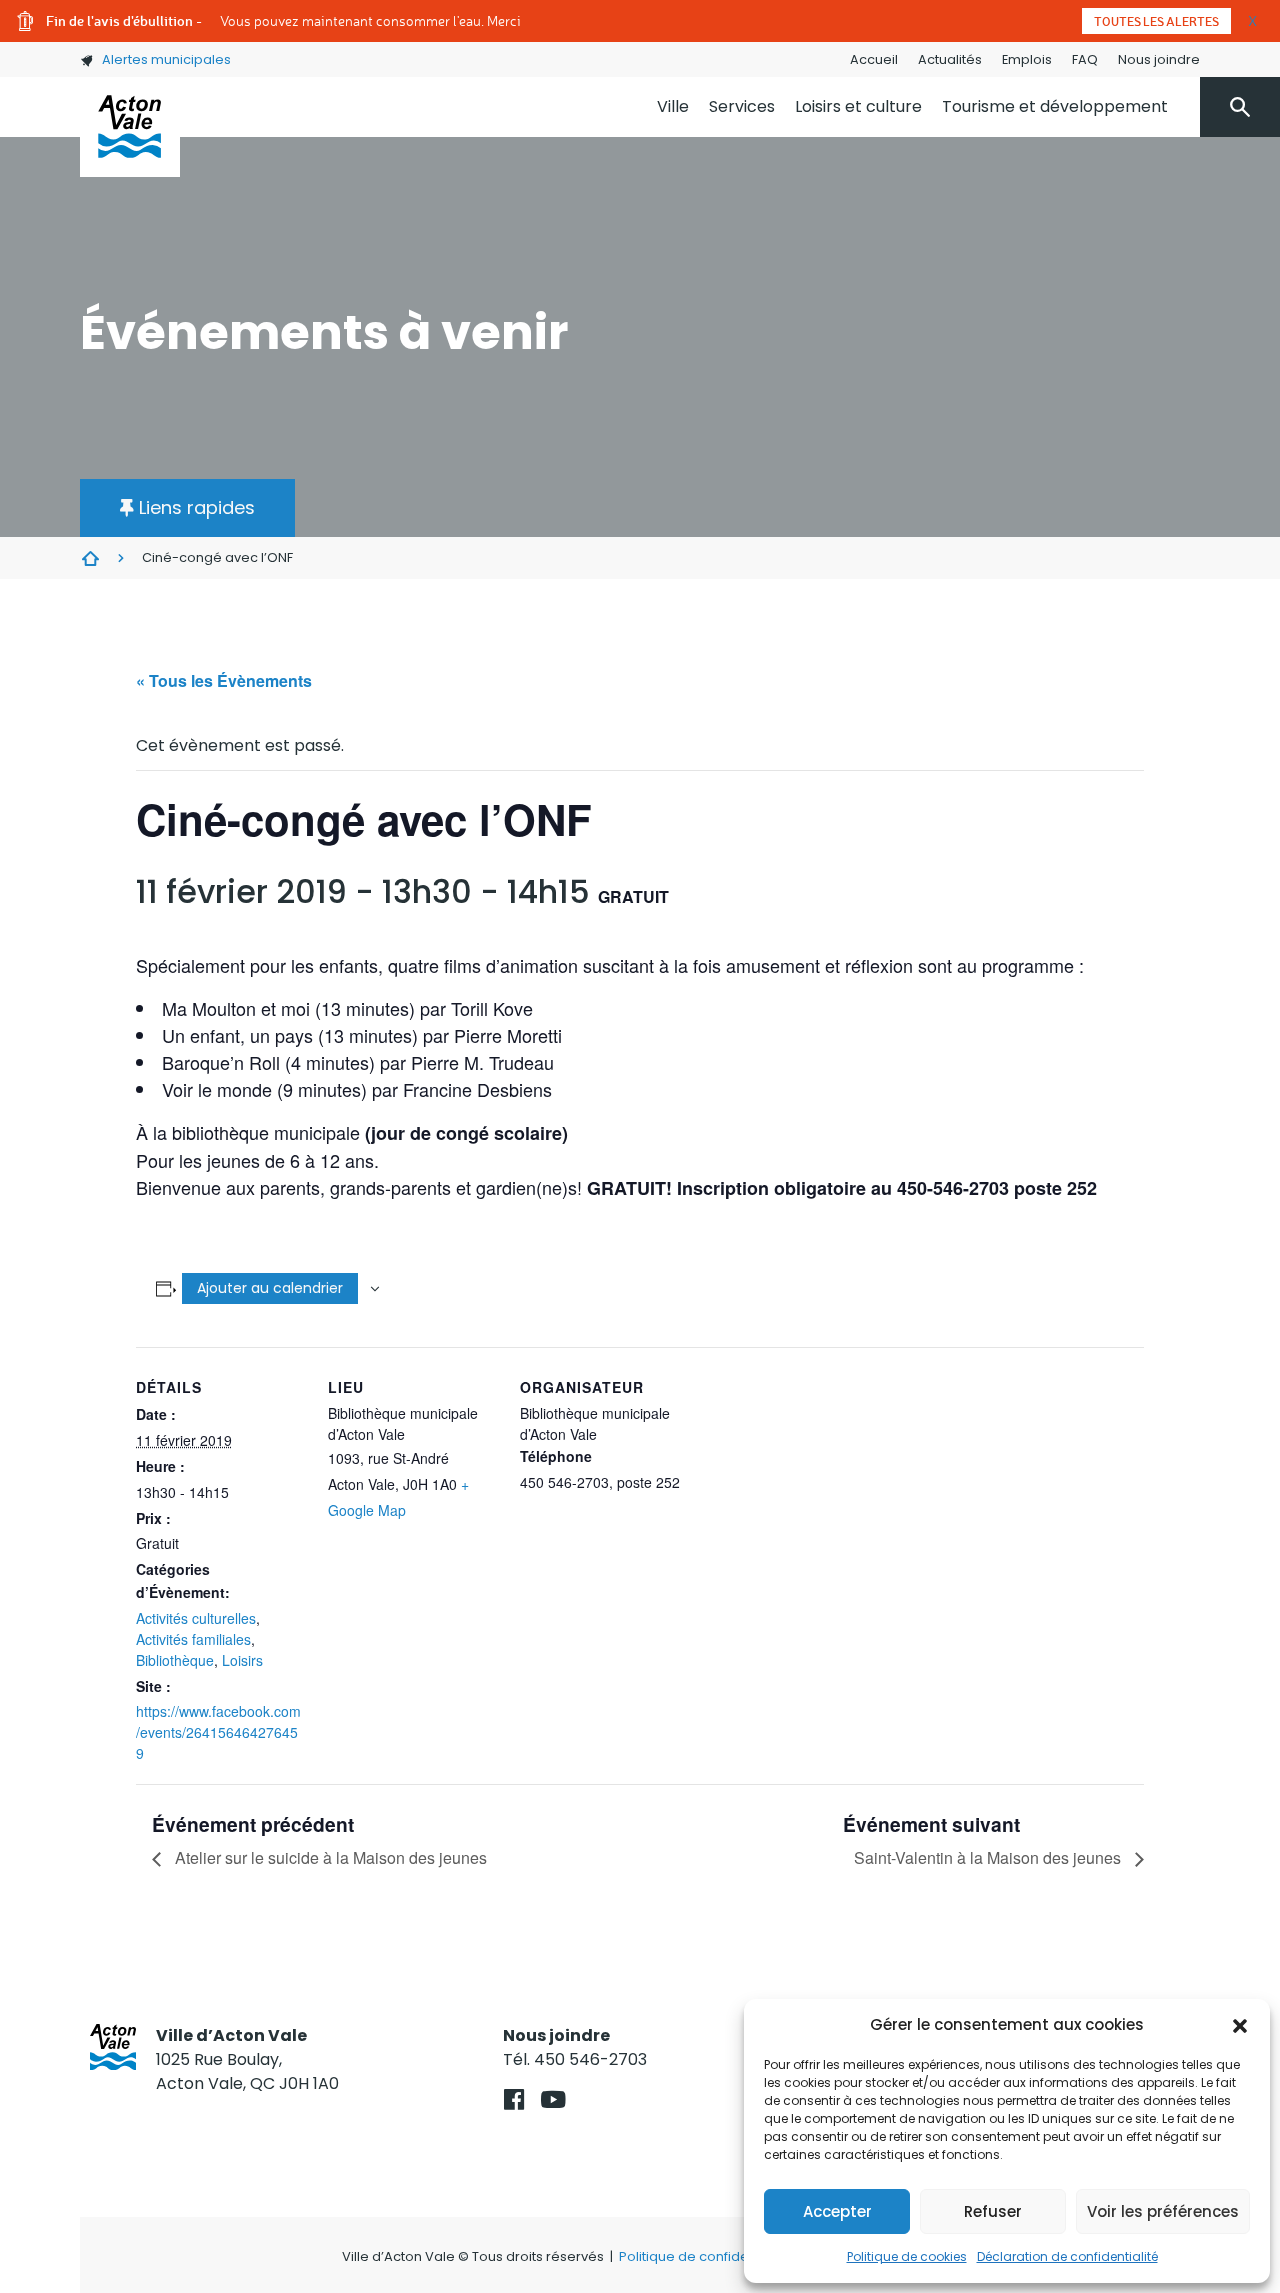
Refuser (993, 2211)
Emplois (1027, 59)
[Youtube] (553, 2099)
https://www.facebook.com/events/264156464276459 (218, 1732)
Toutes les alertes (1156, 21)
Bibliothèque (175, 1660)
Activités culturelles (196, 1618)
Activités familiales (193, 1639)
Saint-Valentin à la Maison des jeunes (989, 1857)
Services (742, 106)
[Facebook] (514, 2099)
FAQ (1085, 59)
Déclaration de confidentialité (1067, 2256)
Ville (673, 106)
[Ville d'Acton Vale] (130, 127)
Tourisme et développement (1055, 106)
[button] (1240, 2025)
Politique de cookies (907, 2256)
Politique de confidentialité (705, 2256)
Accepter (837, 2211)
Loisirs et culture (858, 106)
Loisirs (242, 1660)
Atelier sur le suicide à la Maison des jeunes (329, 1857)
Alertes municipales (166, 59)
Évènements (90, 558)
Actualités (950, 59)
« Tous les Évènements (224, 680)
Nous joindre (1159, 59)
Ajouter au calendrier (270, 1288)
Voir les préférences (1163, 2211)
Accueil (874, 59)
